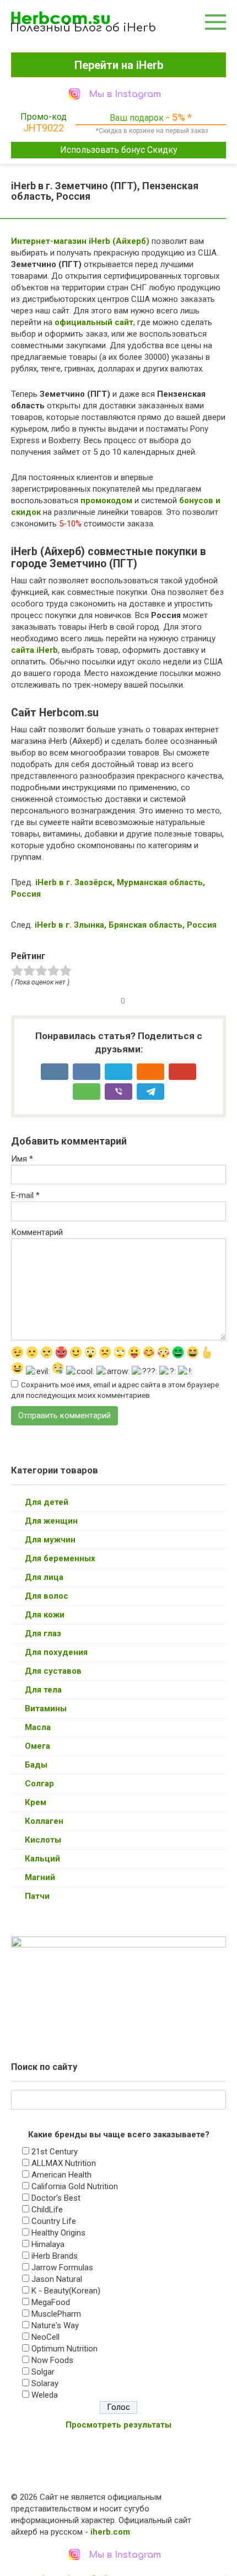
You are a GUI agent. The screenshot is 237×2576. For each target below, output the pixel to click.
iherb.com (110, 2532)
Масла (38, 1727)
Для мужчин (50, 1540)
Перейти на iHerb (119, 65)
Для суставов (53, 1671)
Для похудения (56, 1652)
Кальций (42, 1859)
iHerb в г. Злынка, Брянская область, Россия (126, 925)
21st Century (55, 2152)
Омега (37, 1746)
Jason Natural (57, 2279)
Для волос (47, 1596)
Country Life (54, 2221)
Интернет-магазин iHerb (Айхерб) (80, 241)
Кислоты (43, 1840)
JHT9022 (44, 128)
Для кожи (45, 1615)
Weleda (45, 2395)
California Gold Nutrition (75, 2186)
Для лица (44, 1577)
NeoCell (45, 2337)
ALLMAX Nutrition (64, 2163)
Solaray (45, 2383)
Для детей (47, 1502)
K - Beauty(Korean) (66, 2291)
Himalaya (48, 2244)
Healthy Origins (58, 2233)
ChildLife (47, 2210)
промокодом (106, 501)
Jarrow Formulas (62, 2268)
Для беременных (60, 1558)
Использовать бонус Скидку (119, 150)
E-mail (25, 1195)
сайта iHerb (34, 650)
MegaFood (51, 2302)
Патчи (37, 1896)
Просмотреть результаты (118, 2425)
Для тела (43, 1690)
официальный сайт (94, 322)
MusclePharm (56, 2314)
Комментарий (37, 1232)
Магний (40, 1877)
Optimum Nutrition (64, 2349)
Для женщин (51, 1521)
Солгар (39, 1784)
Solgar (43, 2372)
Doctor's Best (56, 2198)
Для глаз (43, 1633)
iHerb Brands (55, 2256)
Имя (22, 1159)
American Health (61, 2175)
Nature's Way (55, 2325)
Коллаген (44, 1821)
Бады (36, 1765)
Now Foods (52, 2360)
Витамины (46, 1709)
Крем (36, 1802)
